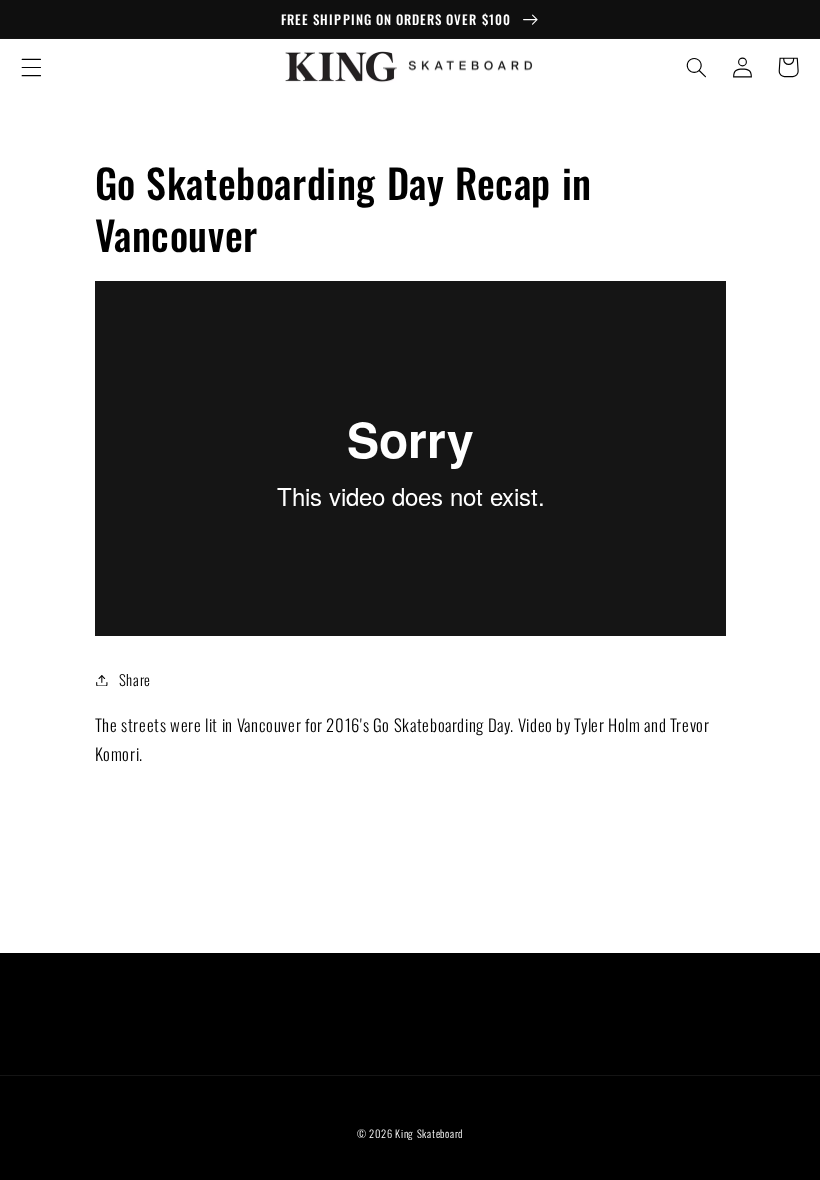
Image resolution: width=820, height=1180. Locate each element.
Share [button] (135, 679)
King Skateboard (429, 1133)
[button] (31, 67)
